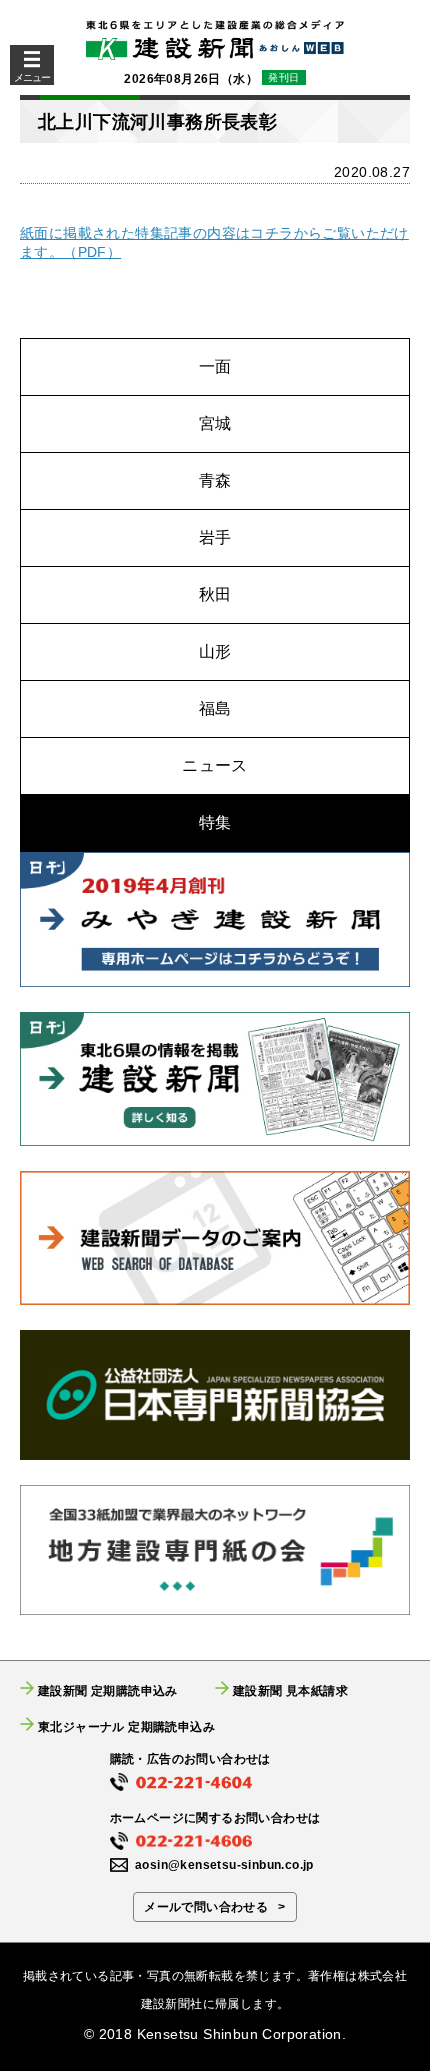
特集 (215, 822)
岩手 (215, 537)
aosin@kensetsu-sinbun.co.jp (224, 1865)
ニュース (215, 765)
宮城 (215, 423)
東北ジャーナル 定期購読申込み (126, 1726)
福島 (215, 708)
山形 (215, 651)
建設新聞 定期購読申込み (108, 1690)
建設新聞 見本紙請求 (290, 1690)
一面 (215, 366)
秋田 (215, 594)
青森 (215, 480)
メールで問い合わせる (206, 1907)
